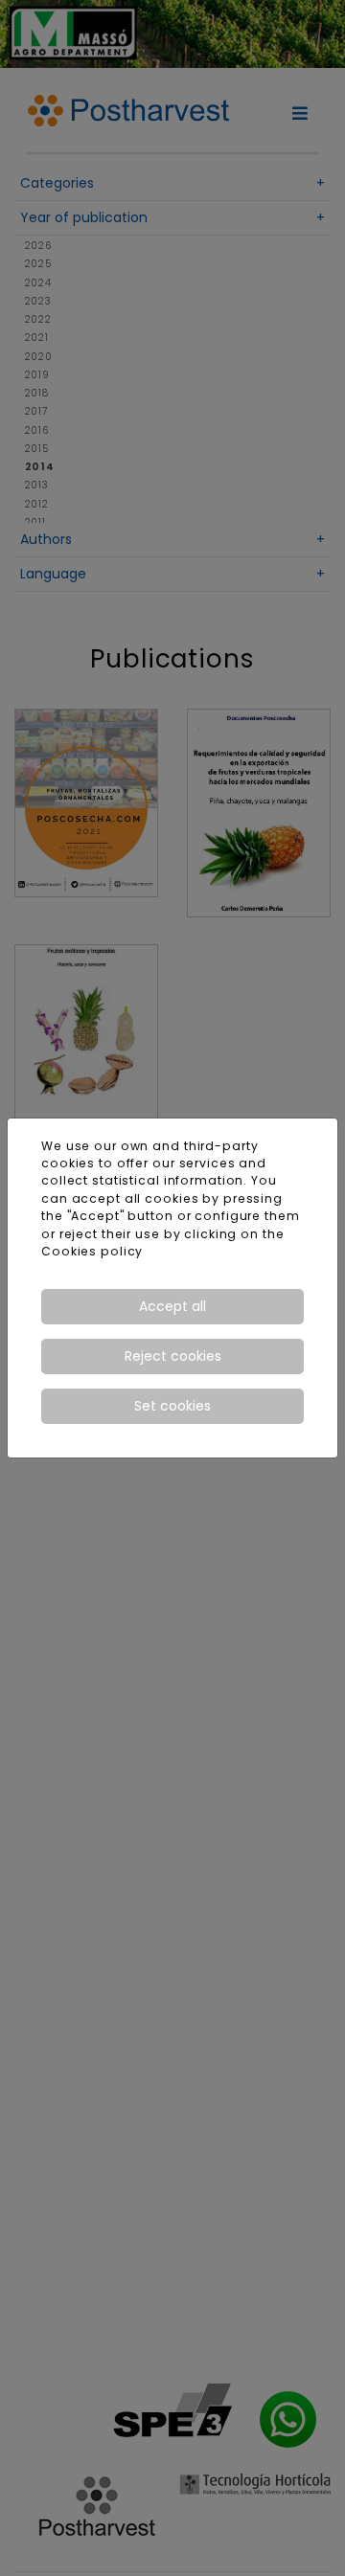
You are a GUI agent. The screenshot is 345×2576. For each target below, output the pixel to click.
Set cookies (172, 1406)
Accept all (172, 1306)
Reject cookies (173, 1356)
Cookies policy (92, 1251)
